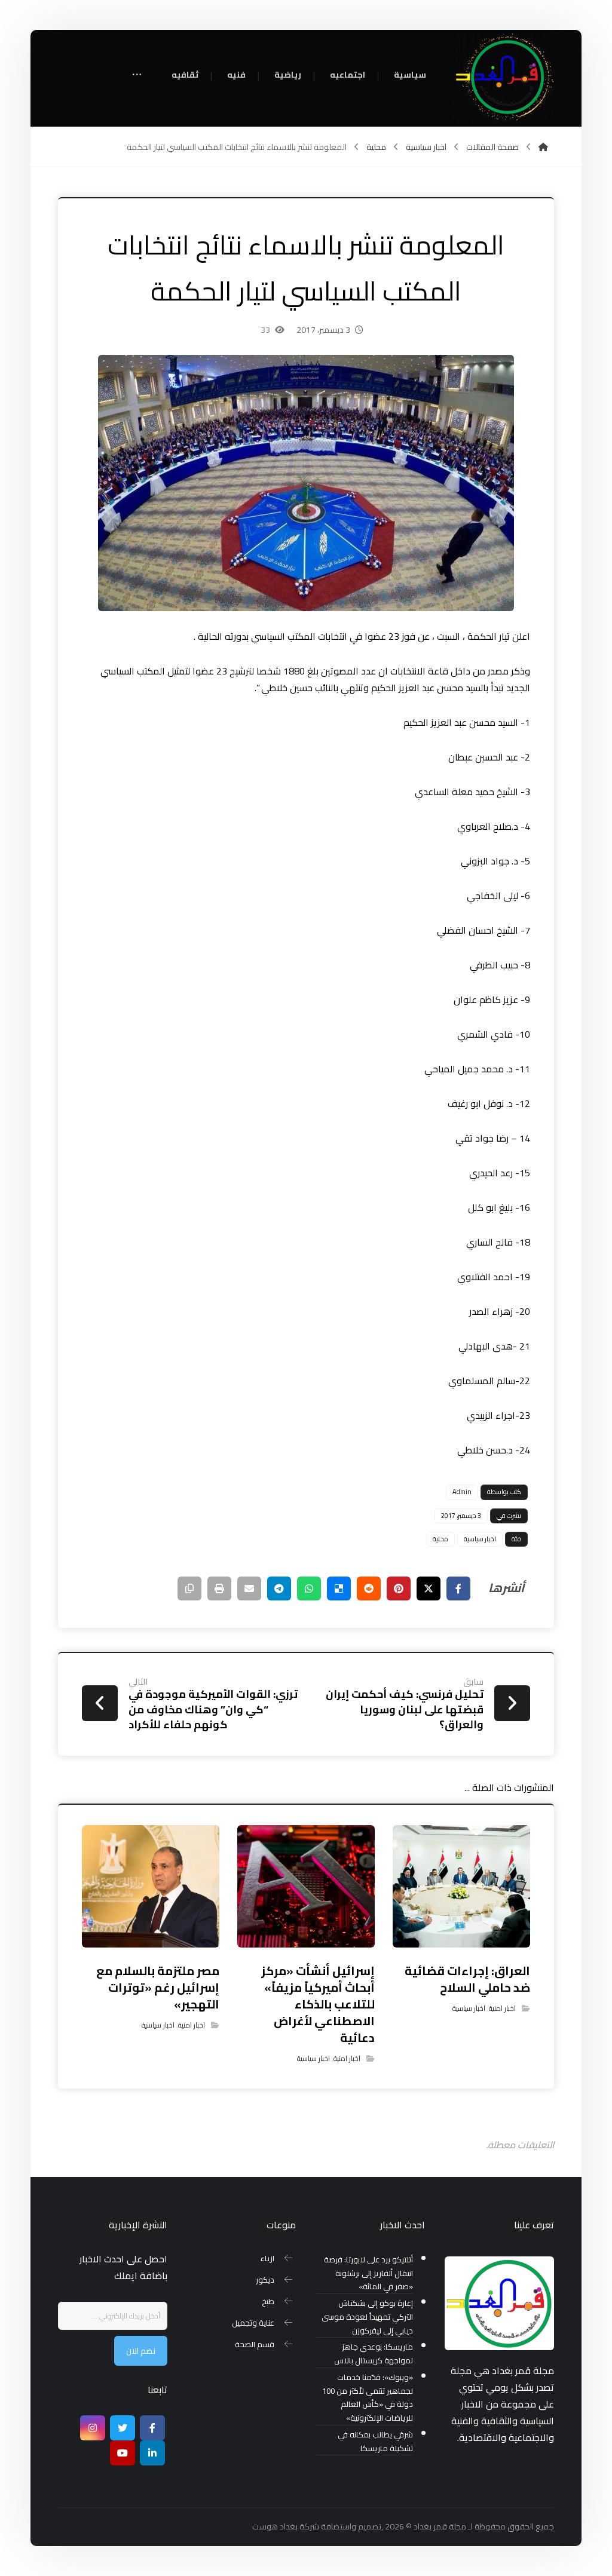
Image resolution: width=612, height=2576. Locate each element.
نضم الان (141, 2351)
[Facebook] (152, 2428)
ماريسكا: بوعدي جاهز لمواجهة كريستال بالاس (374, 2354)
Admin (462, 1492)
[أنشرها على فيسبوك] (458, 1588)
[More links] (137, 76)
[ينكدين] (152, 2453)
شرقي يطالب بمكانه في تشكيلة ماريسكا (375, 2442)
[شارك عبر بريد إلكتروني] (249, 1588)
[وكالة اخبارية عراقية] (503, 78)
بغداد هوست (275, 2526)
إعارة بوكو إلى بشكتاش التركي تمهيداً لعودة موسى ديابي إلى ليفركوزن (367, 2317)
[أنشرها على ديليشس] (339, 1588)
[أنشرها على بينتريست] (399, 1588)
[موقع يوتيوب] (123, 2453)
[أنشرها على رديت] (369, 1588)
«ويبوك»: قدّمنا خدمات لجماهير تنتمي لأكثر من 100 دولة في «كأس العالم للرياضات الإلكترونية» (368, 2398)
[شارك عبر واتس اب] (309, 1588)
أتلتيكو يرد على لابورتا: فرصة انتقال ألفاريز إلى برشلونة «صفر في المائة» (368, 2273)
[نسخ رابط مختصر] (189, 1588)
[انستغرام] (93, 2428)
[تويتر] (123, 2428)
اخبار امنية (502, 2008)
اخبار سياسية (480, 1539)
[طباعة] (219, 1588)
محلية (440, 1539)
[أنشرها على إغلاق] (429, 1588)
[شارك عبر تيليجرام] (279, 1588)
